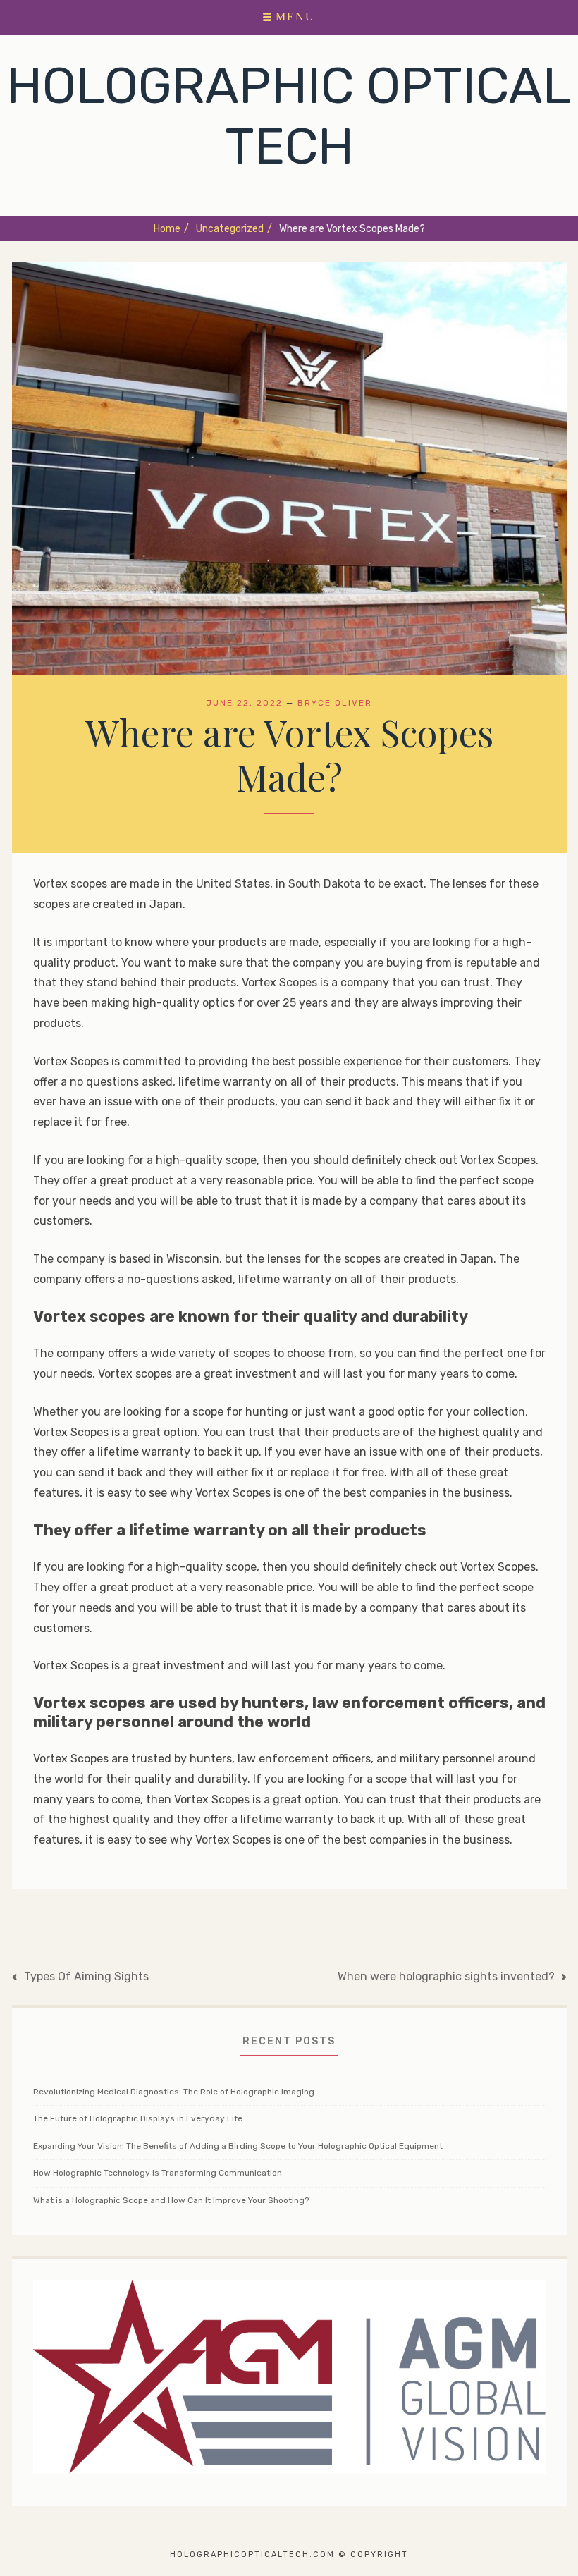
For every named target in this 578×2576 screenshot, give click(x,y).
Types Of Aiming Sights (86, 1976)
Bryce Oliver (335, 703)
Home (171, 229)
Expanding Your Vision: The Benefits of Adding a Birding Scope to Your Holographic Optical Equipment (238, 2146)
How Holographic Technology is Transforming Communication (158, 2173)
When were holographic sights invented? (446, 1976)
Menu (295, 17)
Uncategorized (234, 229)
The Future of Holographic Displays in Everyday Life (138, 2118)
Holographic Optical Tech (289, 116)
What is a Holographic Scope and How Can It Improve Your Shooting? (171, 2200)
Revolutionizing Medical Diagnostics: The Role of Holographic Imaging (174, 2092)
